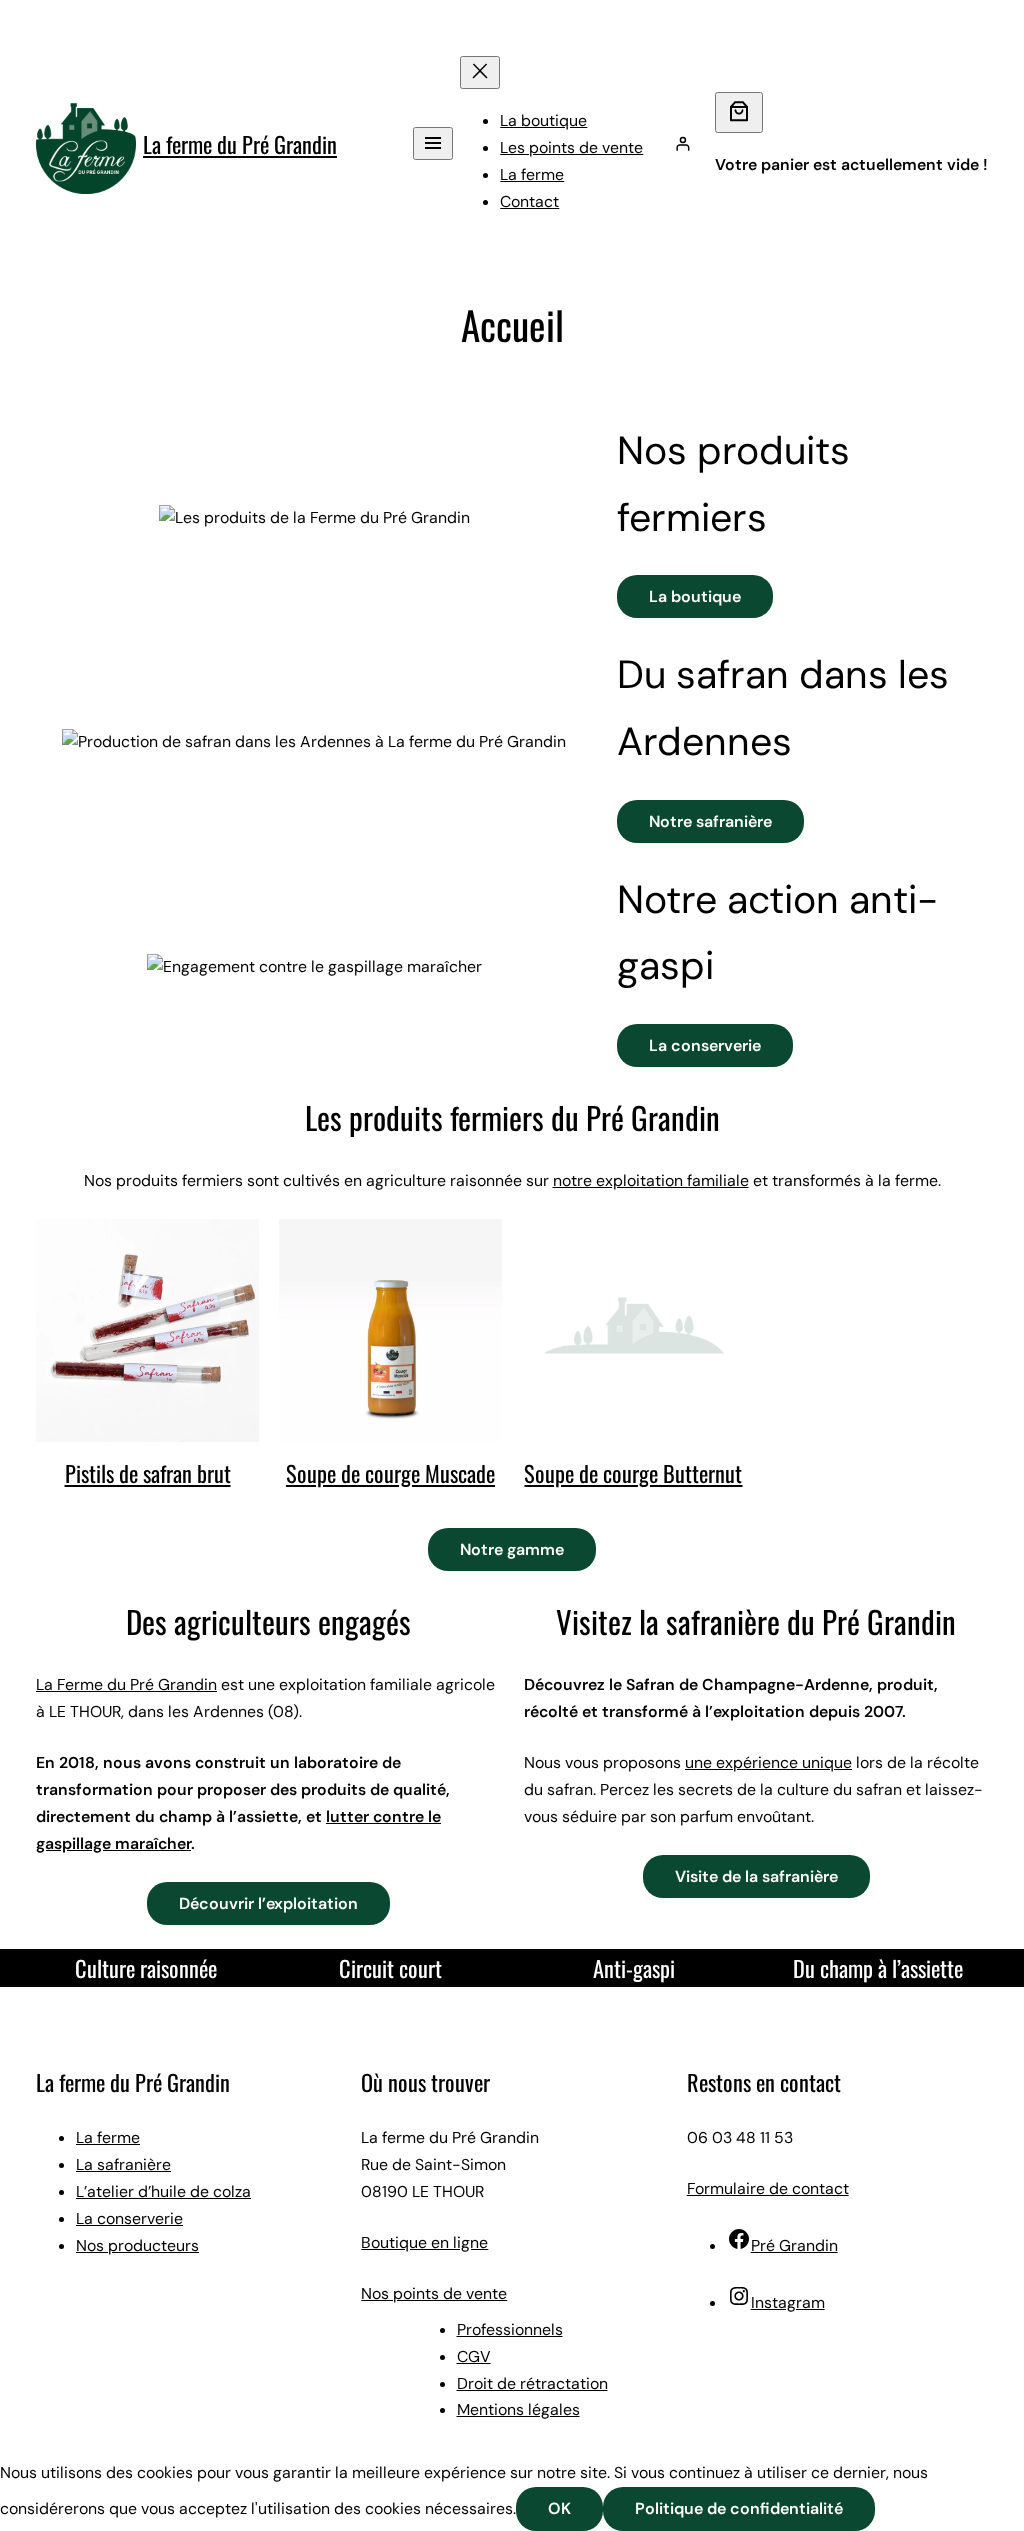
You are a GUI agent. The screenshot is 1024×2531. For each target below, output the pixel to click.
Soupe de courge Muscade (390, 1472)
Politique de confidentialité (739, 2508)
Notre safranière (710, 821)
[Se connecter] (683, 144)
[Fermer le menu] (480, 72)
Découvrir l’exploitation (268, 1903)
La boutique (695, 596)
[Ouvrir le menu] (433, 143)
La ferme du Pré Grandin (240, 143)
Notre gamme (512, 1549)
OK (559, 2508)
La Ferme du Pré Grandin (126, 1684)
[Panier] (739, 112)
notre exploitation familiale (651, 1180)
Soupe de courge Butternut (633, 1472)
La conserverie (705, 1045)
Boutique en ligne (424, 2242)
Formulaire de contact (768, 2188)
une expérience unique (768, 1762)
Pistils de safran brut (148, 1472)
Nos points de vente (434, 2293)
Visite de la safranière (756, 1876)
